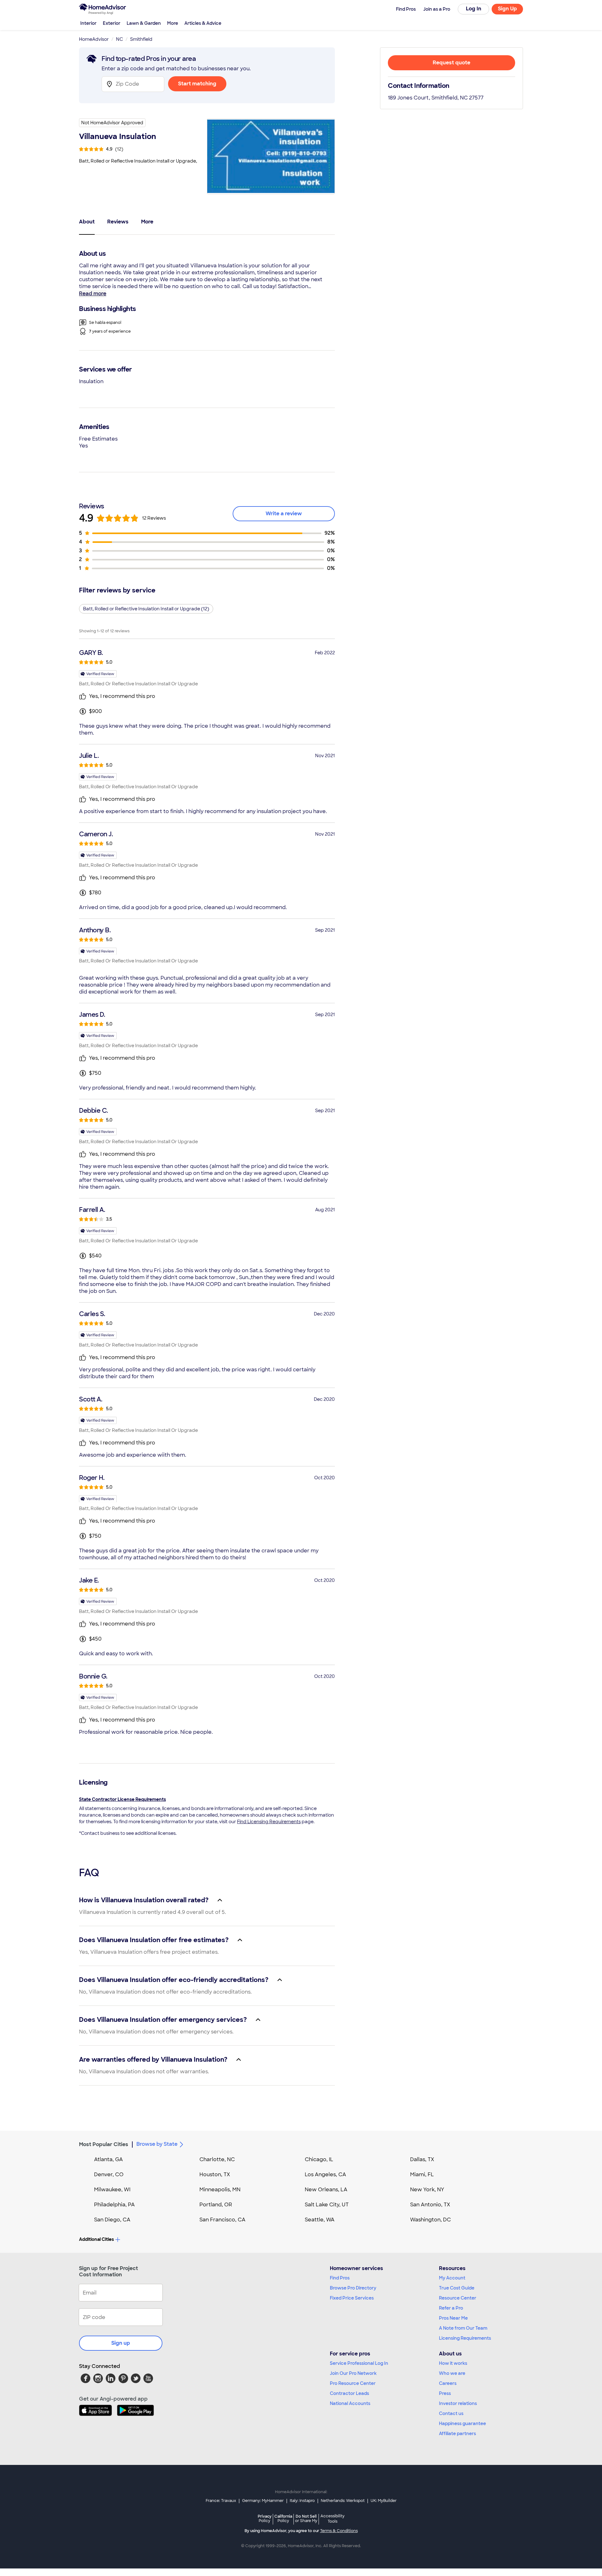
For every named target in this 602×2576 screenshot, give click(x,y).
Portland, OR (216, 2205)
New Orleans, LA (326, 2190)
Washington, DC (430, 2220)
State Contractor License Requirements (122, 1799)
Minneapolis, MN (220, 2190)
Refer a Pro (451, 2308)
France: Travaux (221, 2501)
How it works (453, 2363)
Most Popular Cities (104, 2144)
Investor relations (458, 2403)
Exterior (112, 23)
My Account (452, 2278)
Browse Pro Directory (353, 2288)
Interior (88, 23)
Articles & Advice (203, 23)
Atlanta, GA (108, 2159)
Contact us (451, 2413)
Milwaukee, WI (112, 2190)
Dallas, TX (422, 2159)
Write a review (284, 514)
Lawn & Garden (144, 23)
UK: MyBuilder (384, 2501)
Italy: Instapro (302, 2501)
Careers (448, 2383)
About (87, 222)
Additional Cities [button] (96, 2239)
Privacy (265, 2518)
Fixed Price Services (352, 2298)
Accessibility (333, 2519)
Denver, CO (109, 2174)
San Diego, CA (112, 2220)
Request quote (451, 63)
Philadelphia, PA (114, 2205)
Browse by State (157, 2144)
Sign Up (507, 9)
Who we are (452, 2373)
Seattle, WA (320, 2220)
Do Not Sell (306, 2518)
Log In (474, 9)
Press (445, 2393)
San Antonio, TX (430, 2205)
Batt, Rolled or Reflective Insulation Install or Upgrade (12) (146, 609)
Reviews (118, 222)
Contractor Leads (349, 2393)
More (173, 23)
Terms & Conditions (339, 2531)
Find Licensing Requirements (269, 1822)
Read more (93, 294)
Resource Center (458, 2298)
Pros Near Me (453, 2318)
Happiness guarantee (462, 2423)
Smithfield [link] (141, 39)
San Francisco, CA (222, 2220)
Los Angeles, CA (325, 2174)
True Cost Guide (457, 2288)
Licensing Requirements (465, 2338)
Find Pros (340, 2278)
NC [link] (119, 39)
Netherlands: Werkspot (343, 2501)
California (283, 2518)
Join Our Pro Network (353, 2373)
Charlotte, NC (217, 2159)
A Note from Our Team (463, 2328)
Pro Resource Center (353, 2383)
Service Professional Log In (359, 2363)
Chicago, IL (319, 2159)
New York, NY (427, 2190)
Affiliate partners (457, 2434)
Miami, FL (422, 2174)
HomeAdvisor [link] (94, 39)
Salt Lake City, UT (327, 2205)
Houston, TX (215, 2174)
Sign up (121, 2343)
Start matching (197, 84)
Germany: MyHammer (263, 2501)
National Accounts (350, 2403)
